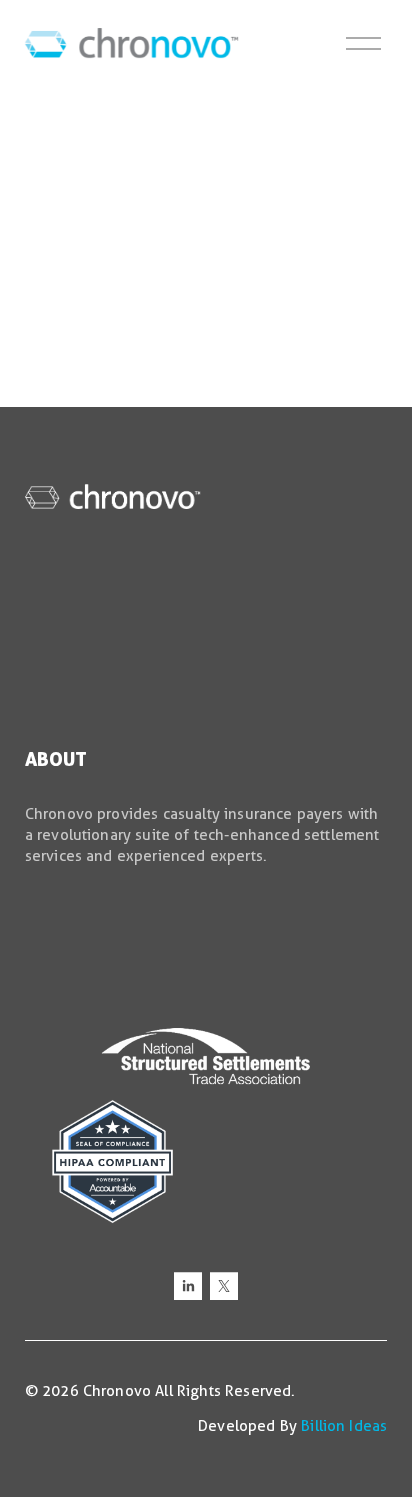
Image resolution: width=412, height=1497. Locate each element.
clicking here (328, 318)
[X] (224, 1286)
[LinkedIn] (188, 1286)
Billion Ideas (344, 1426)
